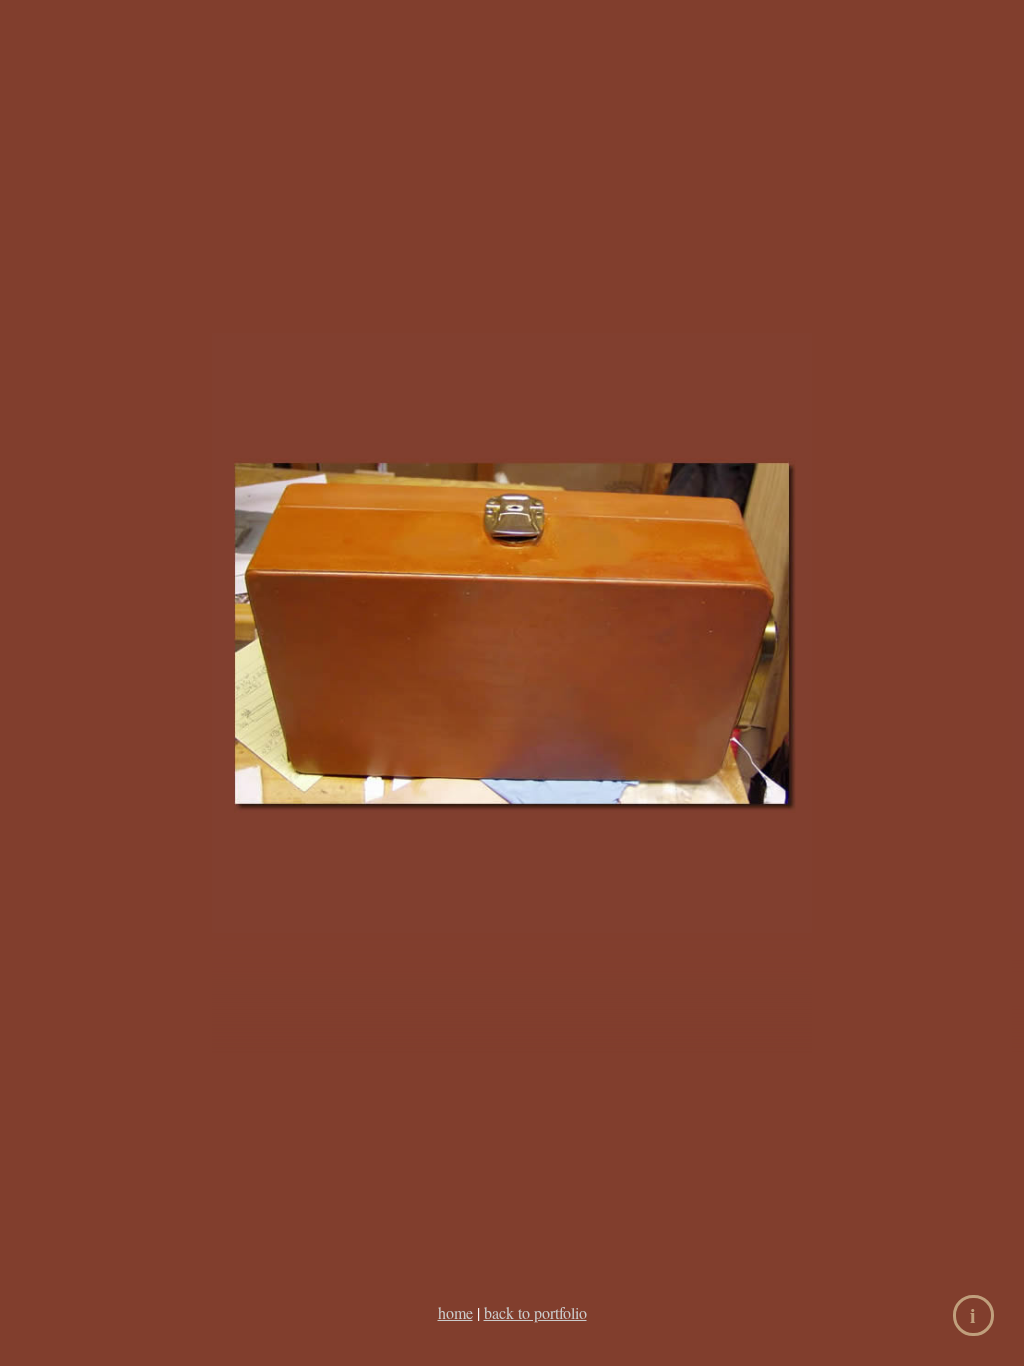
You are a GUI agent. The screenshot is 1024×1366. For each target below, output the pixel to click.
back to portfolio (535, 1312)
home (455, 1312)
